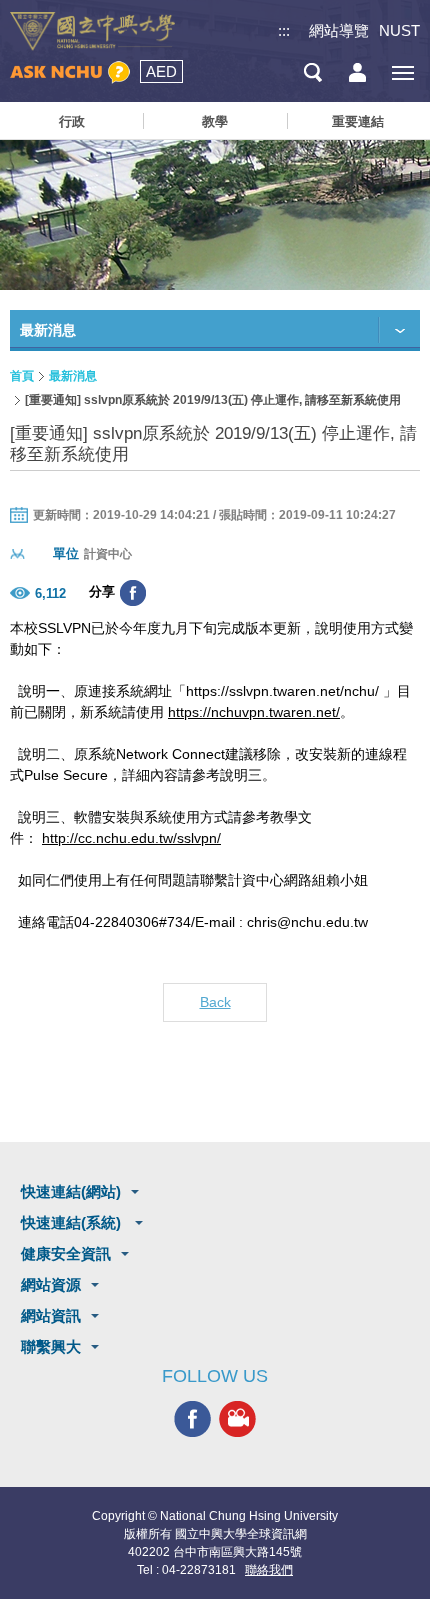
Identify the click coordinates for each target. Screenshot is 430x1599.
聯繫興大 (51, 1346)
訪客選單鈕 (357, 72)
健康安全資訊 (66, 1253)
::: (284, 30)
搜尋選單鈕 (312, 72)
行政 (72, 121)
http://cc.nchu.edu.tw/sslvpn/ (131, 838)
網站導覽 (339, 30)
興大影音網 (237, 1418)
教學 (215, 121)
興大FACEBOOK (192, 1418)
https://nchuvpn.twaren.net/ (254, 712)
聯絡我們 (269, 1570)
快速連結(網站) (71, 1191)
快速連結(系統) (73, 1222)
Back (215, 1002)
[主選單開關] (402, 72)
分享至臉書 (133, 593)
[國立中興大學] (92, 31)
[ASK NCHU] (70, 72)
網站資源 (51, 1284)
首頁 (22, 376)
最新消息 (73, 376)
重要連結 (358, 121)
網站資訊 (51, 1315)
